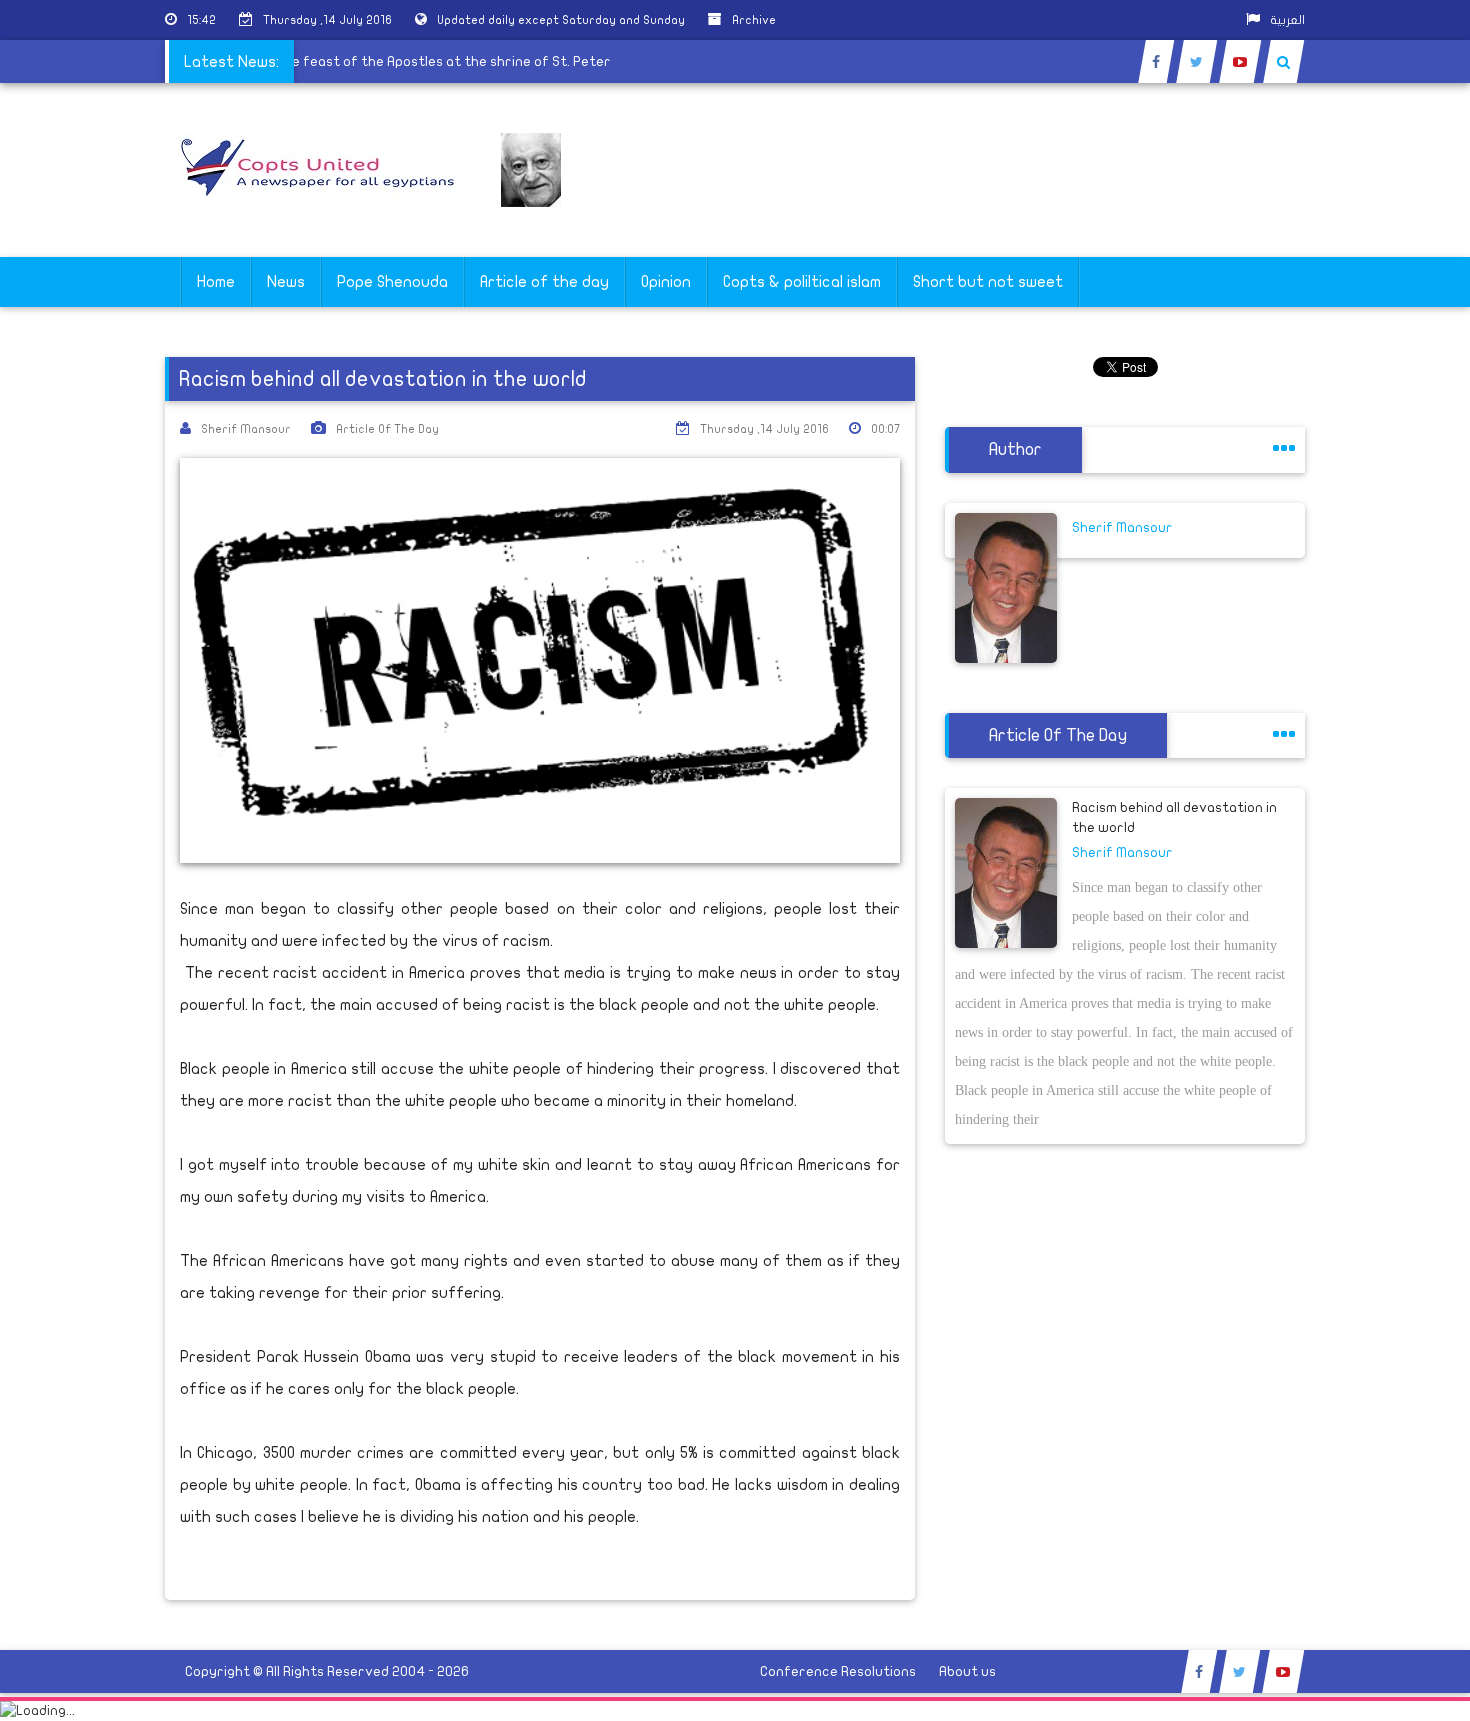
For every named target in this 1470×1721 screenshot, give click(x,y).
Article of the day (544, 282)
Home (216, 282)
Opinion (666, 282)
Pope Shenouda (392, 282)
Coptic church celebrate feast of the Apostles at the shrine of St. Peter (380, 61)
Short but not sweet (988, 282)
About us (967, 1671)
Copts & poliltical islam (802, 282)
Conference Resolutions (838, 1671)
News (286, 282)
